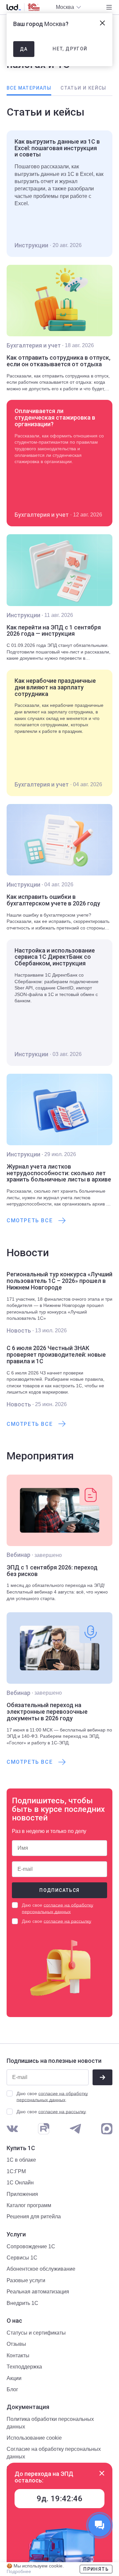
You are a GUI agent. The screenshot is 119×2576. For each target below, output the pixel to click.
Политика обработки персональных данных (50, 2423)
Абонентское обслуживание (41, 2269)
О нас (14, 2321)
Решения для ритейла (34, 2216)
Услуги (16, 2234)
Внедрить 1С (22, 2303)
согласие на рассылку (67, 1921)
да (24, 49)
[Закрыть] (102, 2473)
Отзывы (16, 2344)
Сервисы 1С (22, 2258)
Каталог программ (29, 2205)
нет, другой (70, 49)
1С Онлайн (20, 2183)
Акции (14, 2378)
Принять (96, 2569)
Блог (12, 2389)
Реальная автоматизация (38, 2292)
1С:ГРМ (16, 2171)
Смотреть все (30, 1220)
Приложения (22, 2194)
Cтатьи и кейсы (83, 88)
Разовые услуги (26, 2280)
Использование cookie (34, 2438)
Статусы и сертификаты (36, 2333)
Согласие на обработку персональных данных (54, 2453)
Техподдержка (24, 2367)
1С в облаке (21, 2160)
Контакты (18, 2355)
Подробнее (19, 2571)
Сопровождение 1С (31, 2246)
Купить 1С (21, 2148)
